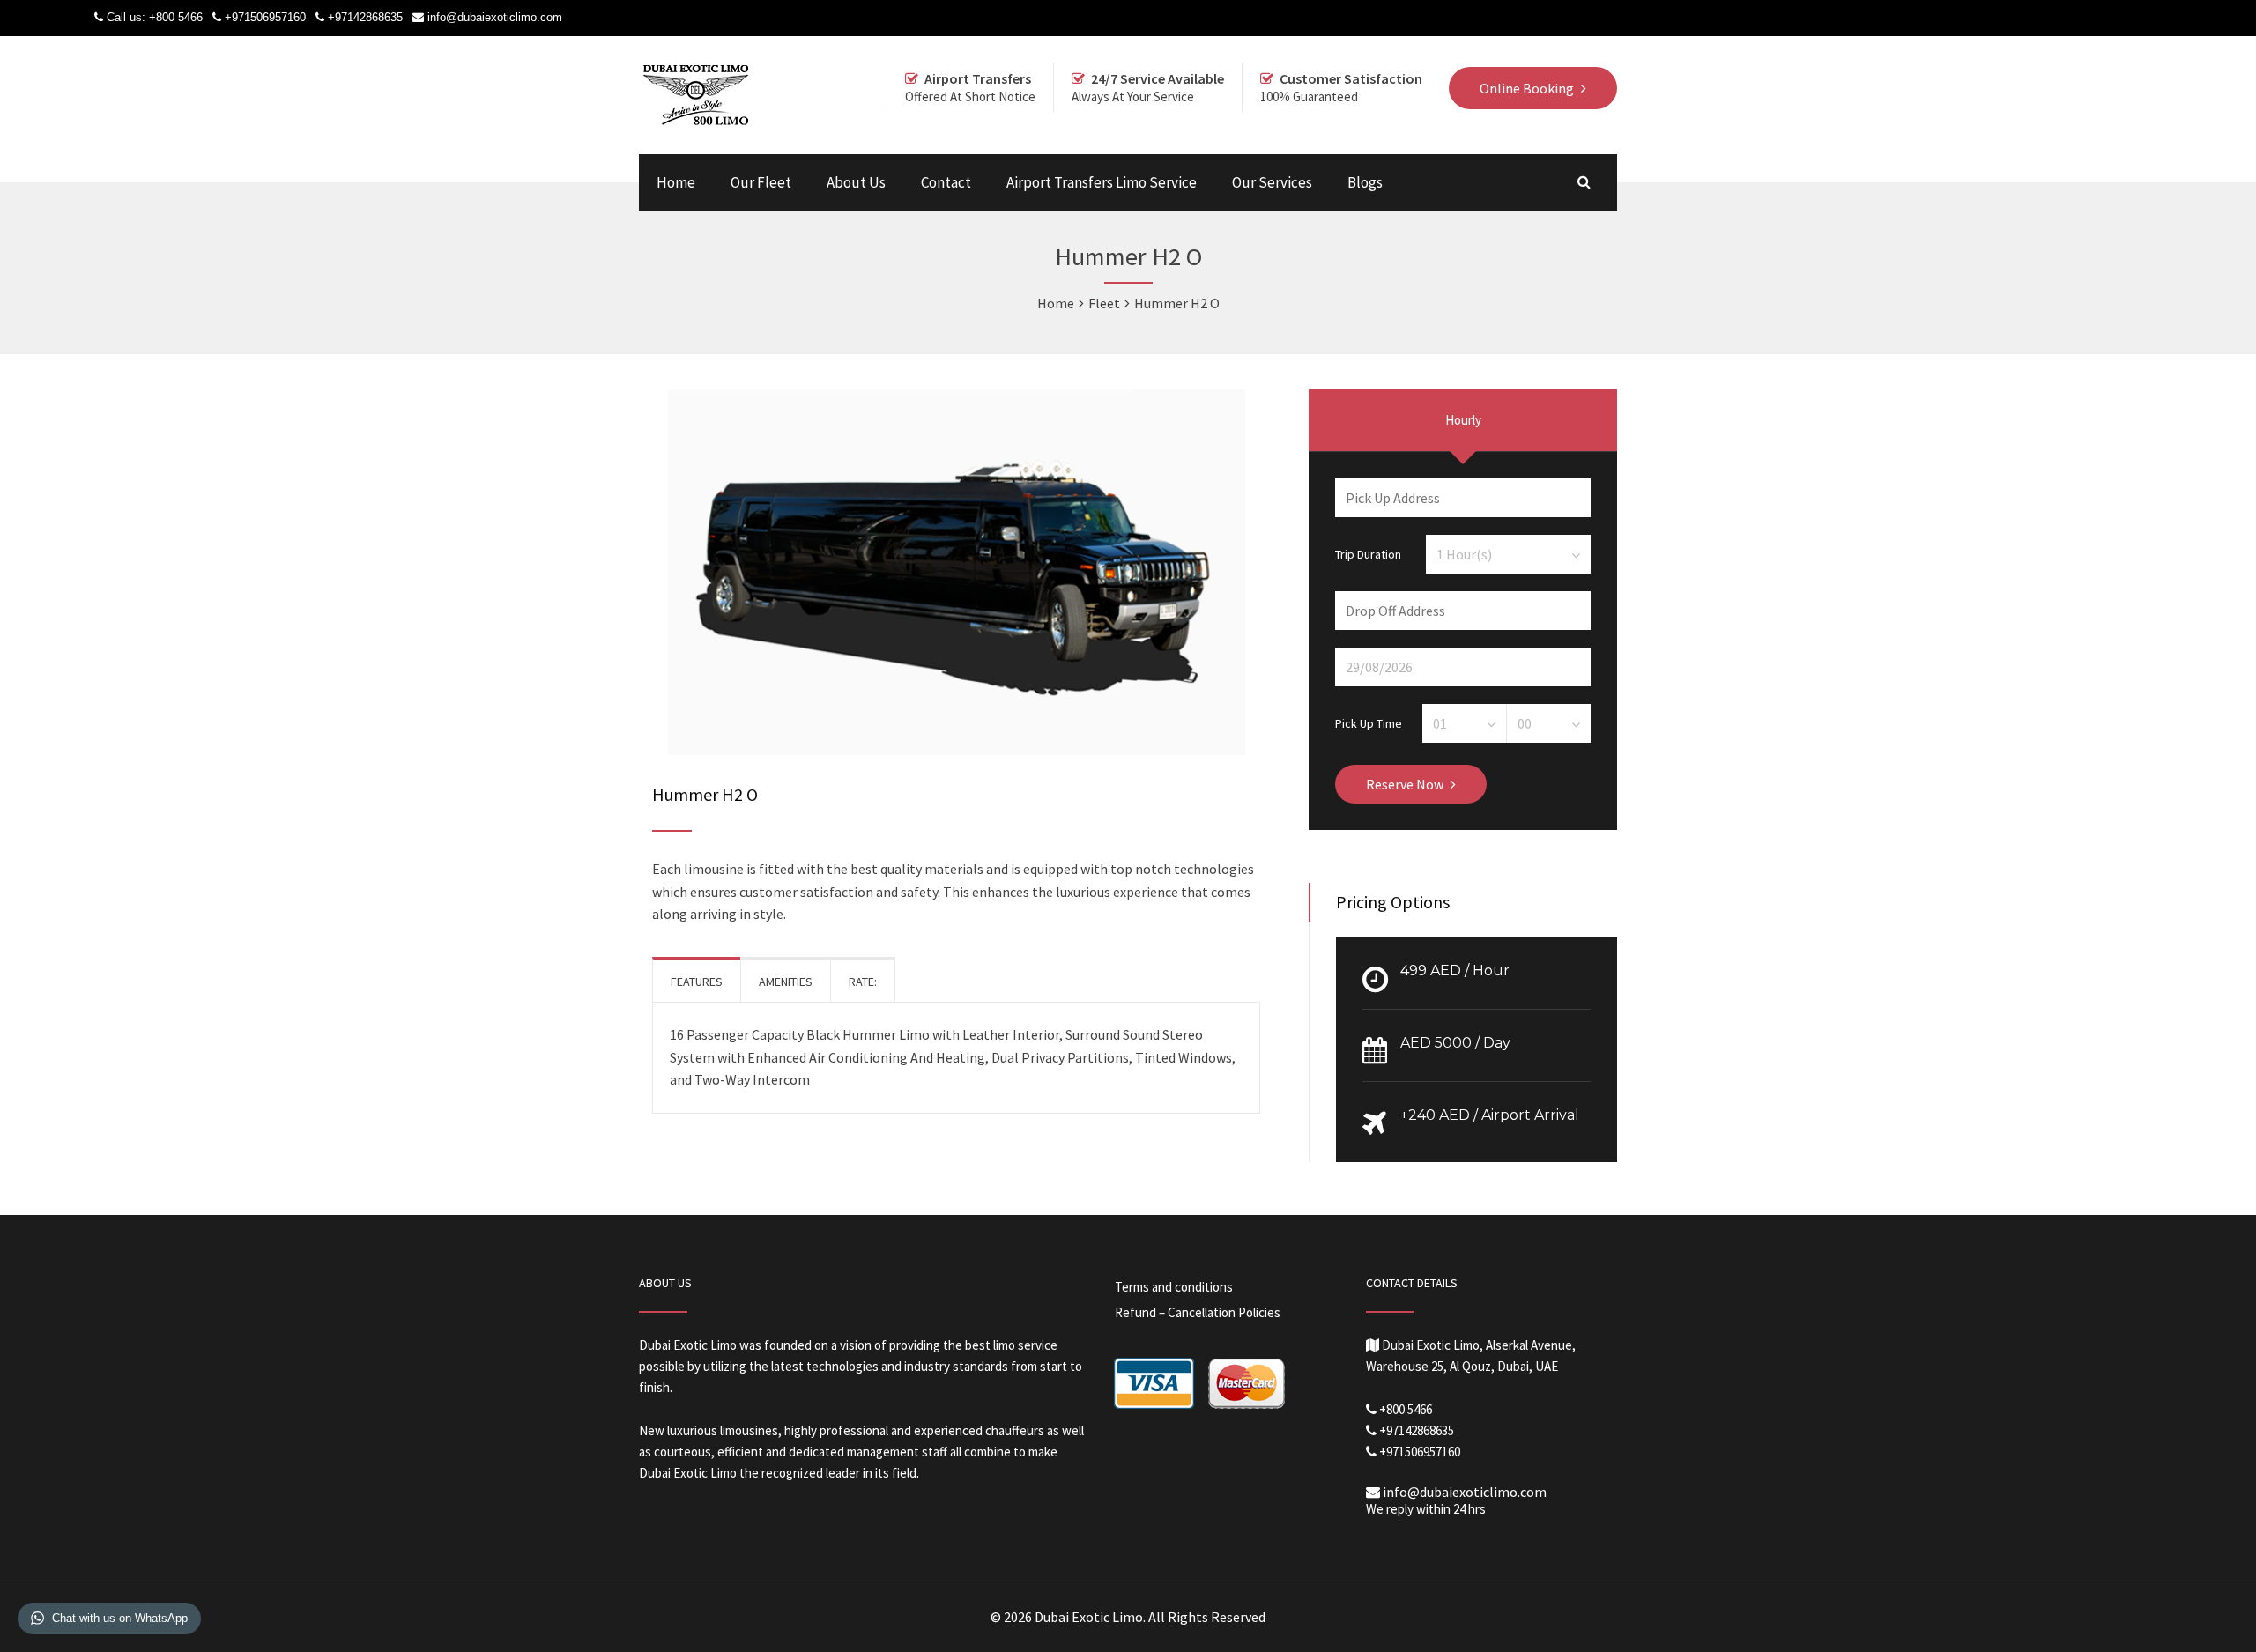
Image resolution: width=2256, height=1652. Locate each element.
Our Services (1272, 182)
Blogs (1365, 182)
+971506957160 (265, 17)
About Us (856, 182)
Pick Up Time (1369, 722)
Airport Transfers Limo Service (1102, 182)
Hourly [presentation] (1463, 420)
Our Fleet (761, 182)
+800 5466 (176, 17)
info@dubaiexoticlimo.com (495, 17)
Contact (946, 182)
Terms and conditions (1174, 1287)
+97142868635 (365, 17)
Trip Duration (1368, 553)
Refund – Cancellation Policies (1198, 1312)
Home (676, 182)
